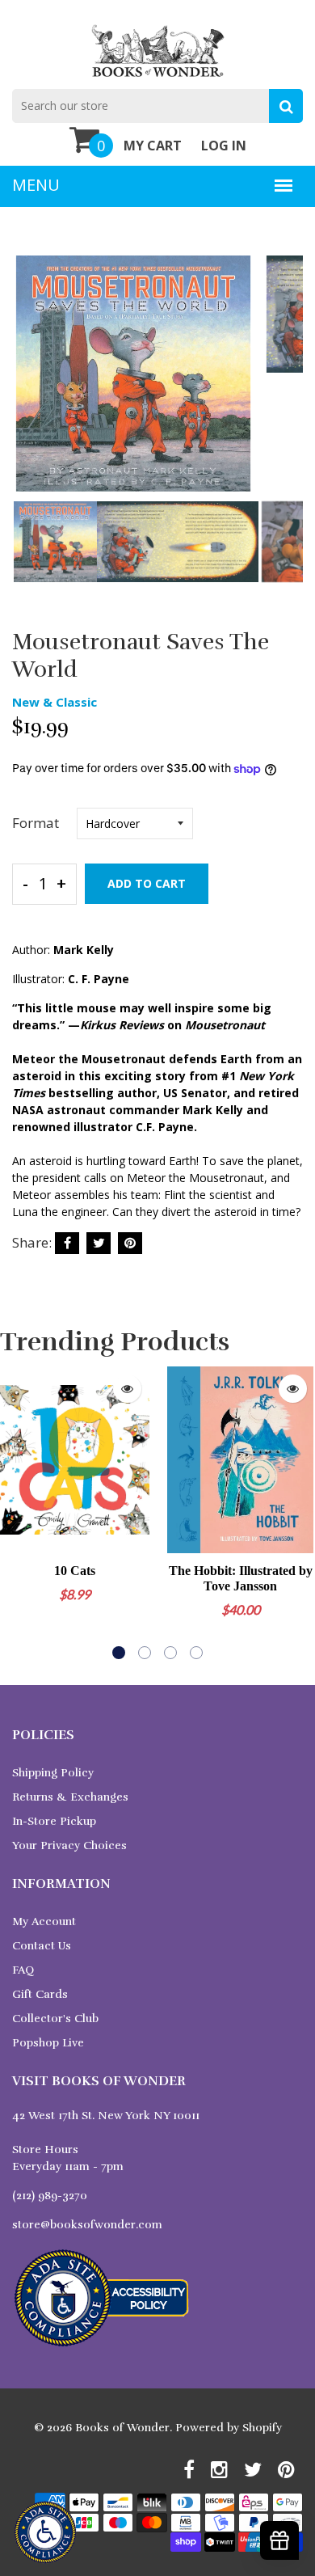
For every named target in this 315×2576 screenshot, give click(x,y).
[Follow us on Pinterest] (130, 1243)
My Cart (153, 146)
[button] (119, 1653)
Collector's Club (55, 2019)
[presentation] (28, 385)
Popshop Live (48, 2043)
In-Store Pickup (54, 1821)
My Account (44, 1921)
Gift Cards (40, 1994)
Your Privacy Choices (69, 1845)
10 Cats (75, 1571)
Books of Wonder (122, 2428)
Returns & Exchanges (70, 1797)
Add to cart (147, 883)
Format (36, 823)
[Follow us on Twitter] (99, 1243)
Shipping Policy (53, 1773)
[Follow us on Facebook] (67, 1243)
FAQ (23, 1970)
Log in (224, 146)
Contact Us (42, 1946)
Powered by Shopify (229, 2428)
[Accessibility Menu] (45, 2532)
